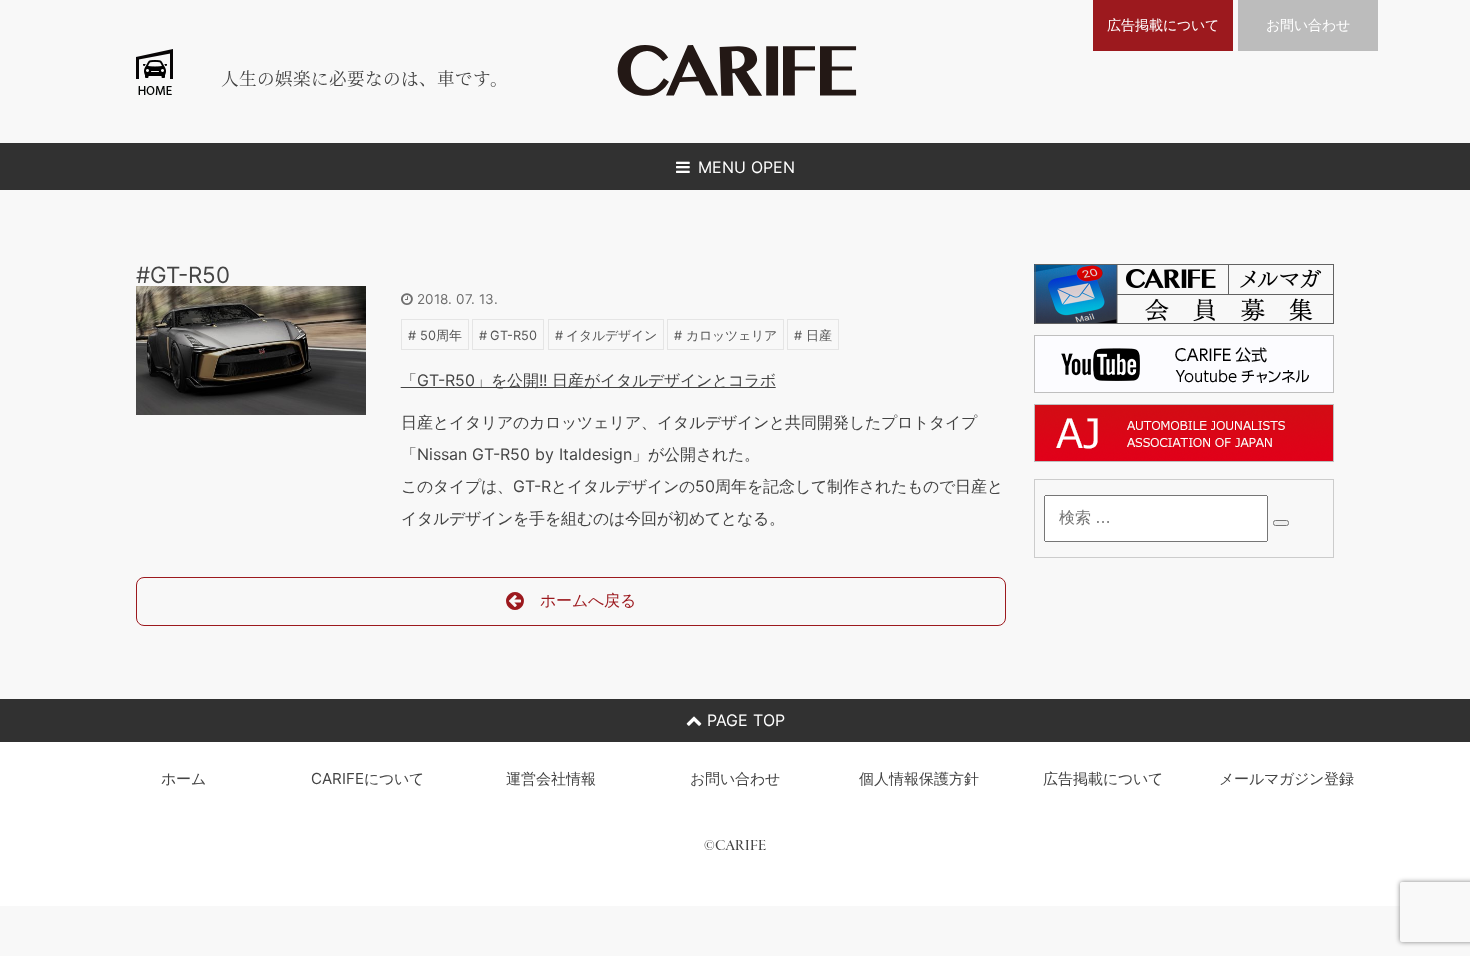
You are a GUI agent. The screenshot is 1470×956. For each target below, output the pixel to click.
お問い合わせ (1308, 24)
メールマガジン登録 (1286, 778)
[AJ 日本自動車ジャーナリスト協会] (1184, 456)
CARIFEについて (367, 778)
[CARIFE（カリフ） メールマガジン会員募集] (1184, 318)
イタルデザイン (611, 335)
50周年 (441, 335)
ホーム (183, 778)
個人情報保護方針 (919, 778)
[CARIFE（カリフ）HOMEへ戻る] (737, 90)
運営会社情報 (551, 778)
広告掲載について (1163, 24)
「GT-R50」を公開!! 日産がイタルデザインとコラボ (588, 380)
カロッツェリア (731, 335)
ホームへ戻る (588, 600)
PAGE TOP (743, 720)
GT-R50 (513, 335)
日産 (819, 335)
